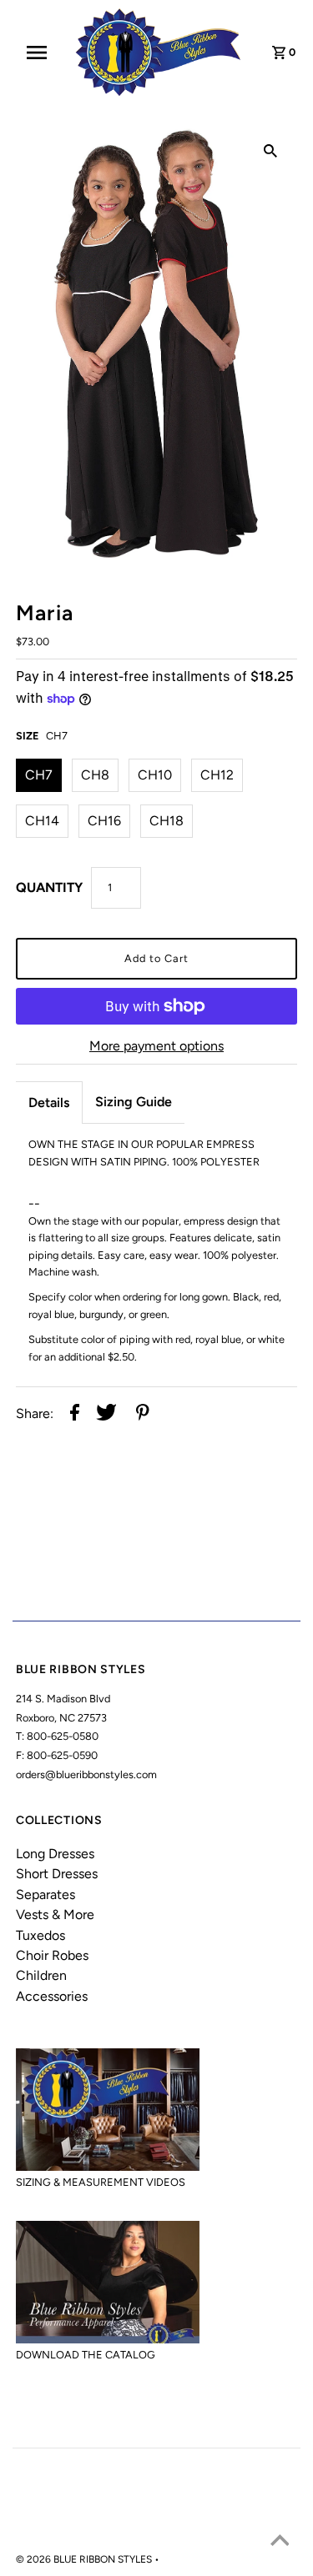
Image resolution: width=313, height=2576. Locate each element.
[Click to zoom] (270, 150)
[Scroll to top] (280, 2543)
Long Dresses (55, 1854)
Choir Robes (52, 1955)
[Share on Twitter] (106, 1414)
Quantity (49, 887)
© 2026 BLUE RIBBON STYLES (85, 2559)
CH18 (167, 821)
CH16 (104, 821)
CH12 (217, 775)
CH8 (95, 775)
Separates (45, 1894)
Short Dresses (57, 1874)
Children (41, 1975)
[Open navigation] (42, 53)
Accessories (52, 1996)
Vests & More (55, 1914)
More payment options (156, 1046)
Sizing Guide (134, 1102)
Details (49, 1103)
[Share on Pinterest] (143, 1414)
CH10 (155, 775)
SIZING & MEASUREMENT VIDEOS (101, 2182)
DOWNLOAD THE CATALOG (86, 2355)
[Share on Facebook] (75, 1414)
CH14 (42, 821)
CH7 (39, 775)
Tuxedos (40, 1935)
